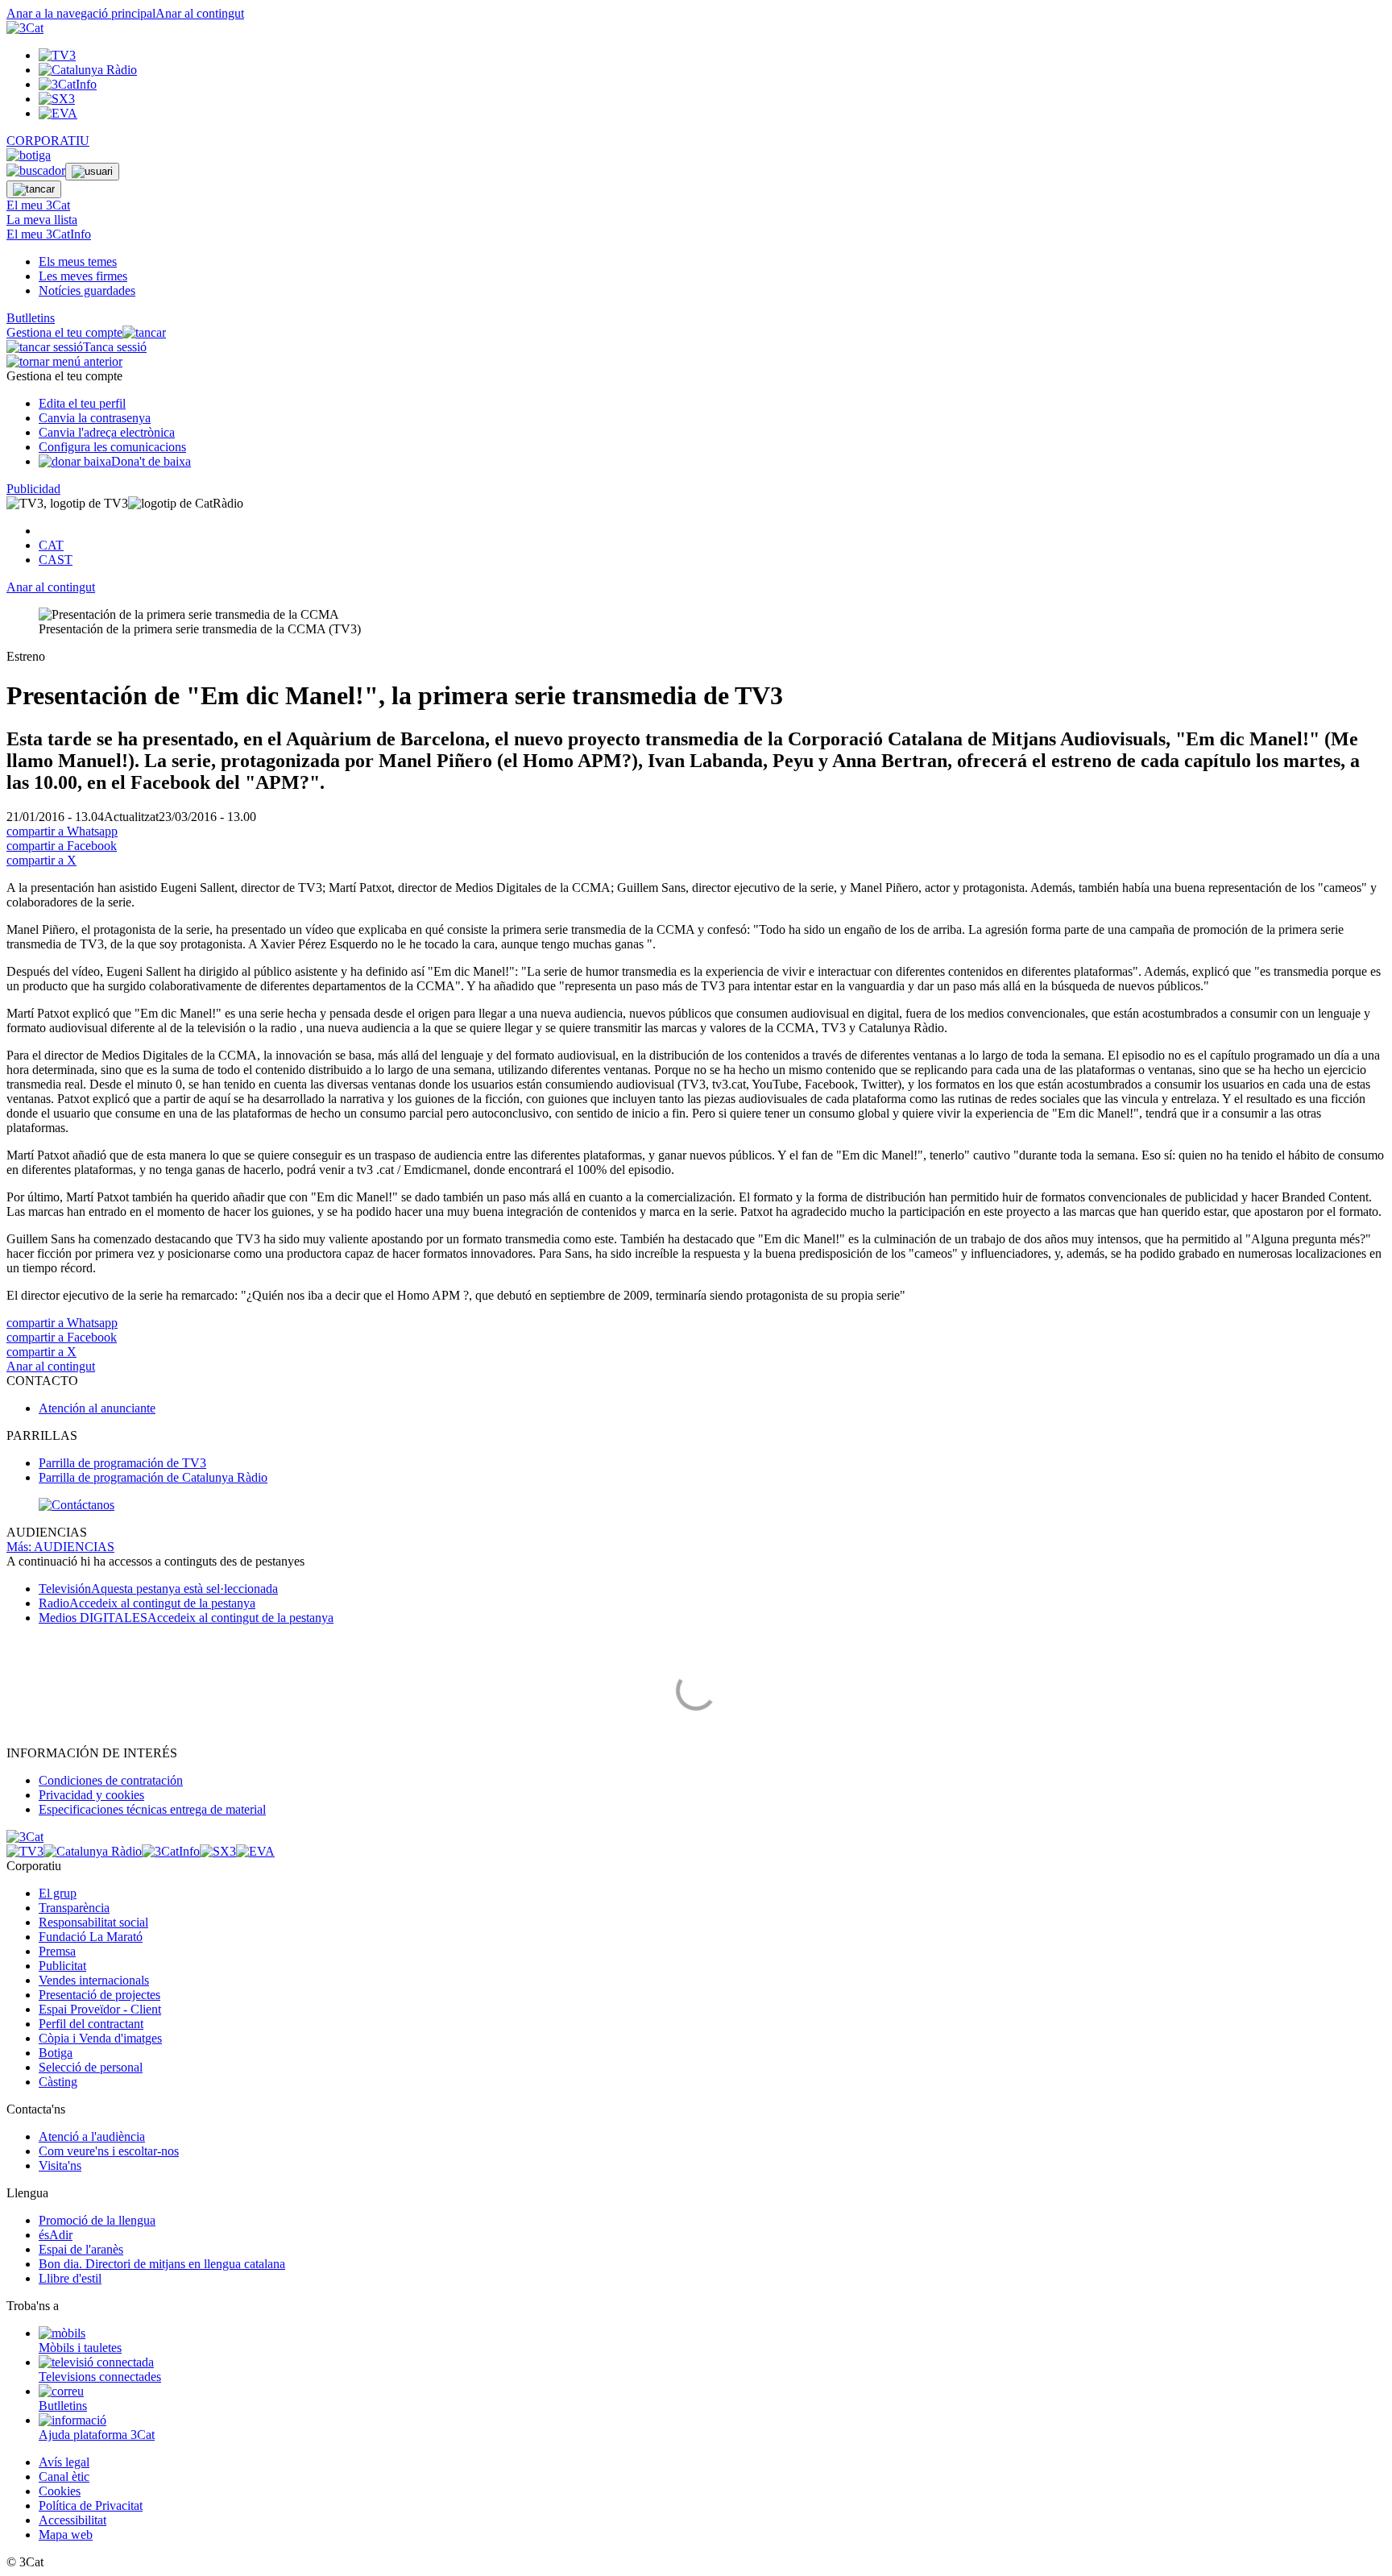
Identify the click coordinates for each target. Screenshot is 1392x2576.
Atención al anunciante (97, 1408)
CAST (56, 560)
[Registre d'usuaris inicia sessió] (92, 172)
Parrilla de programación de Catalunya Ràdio (153, 1477)
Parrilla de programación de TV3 (122, 1463)
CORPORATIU (48, 141)
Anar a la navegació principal (81, 13)
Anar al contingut (200, 13)
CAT (51, 545)
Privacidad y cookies (91, 1795)
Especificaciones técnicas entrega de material (152, 1809)
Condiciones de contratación (111, 1780)
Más (60, 1547)
